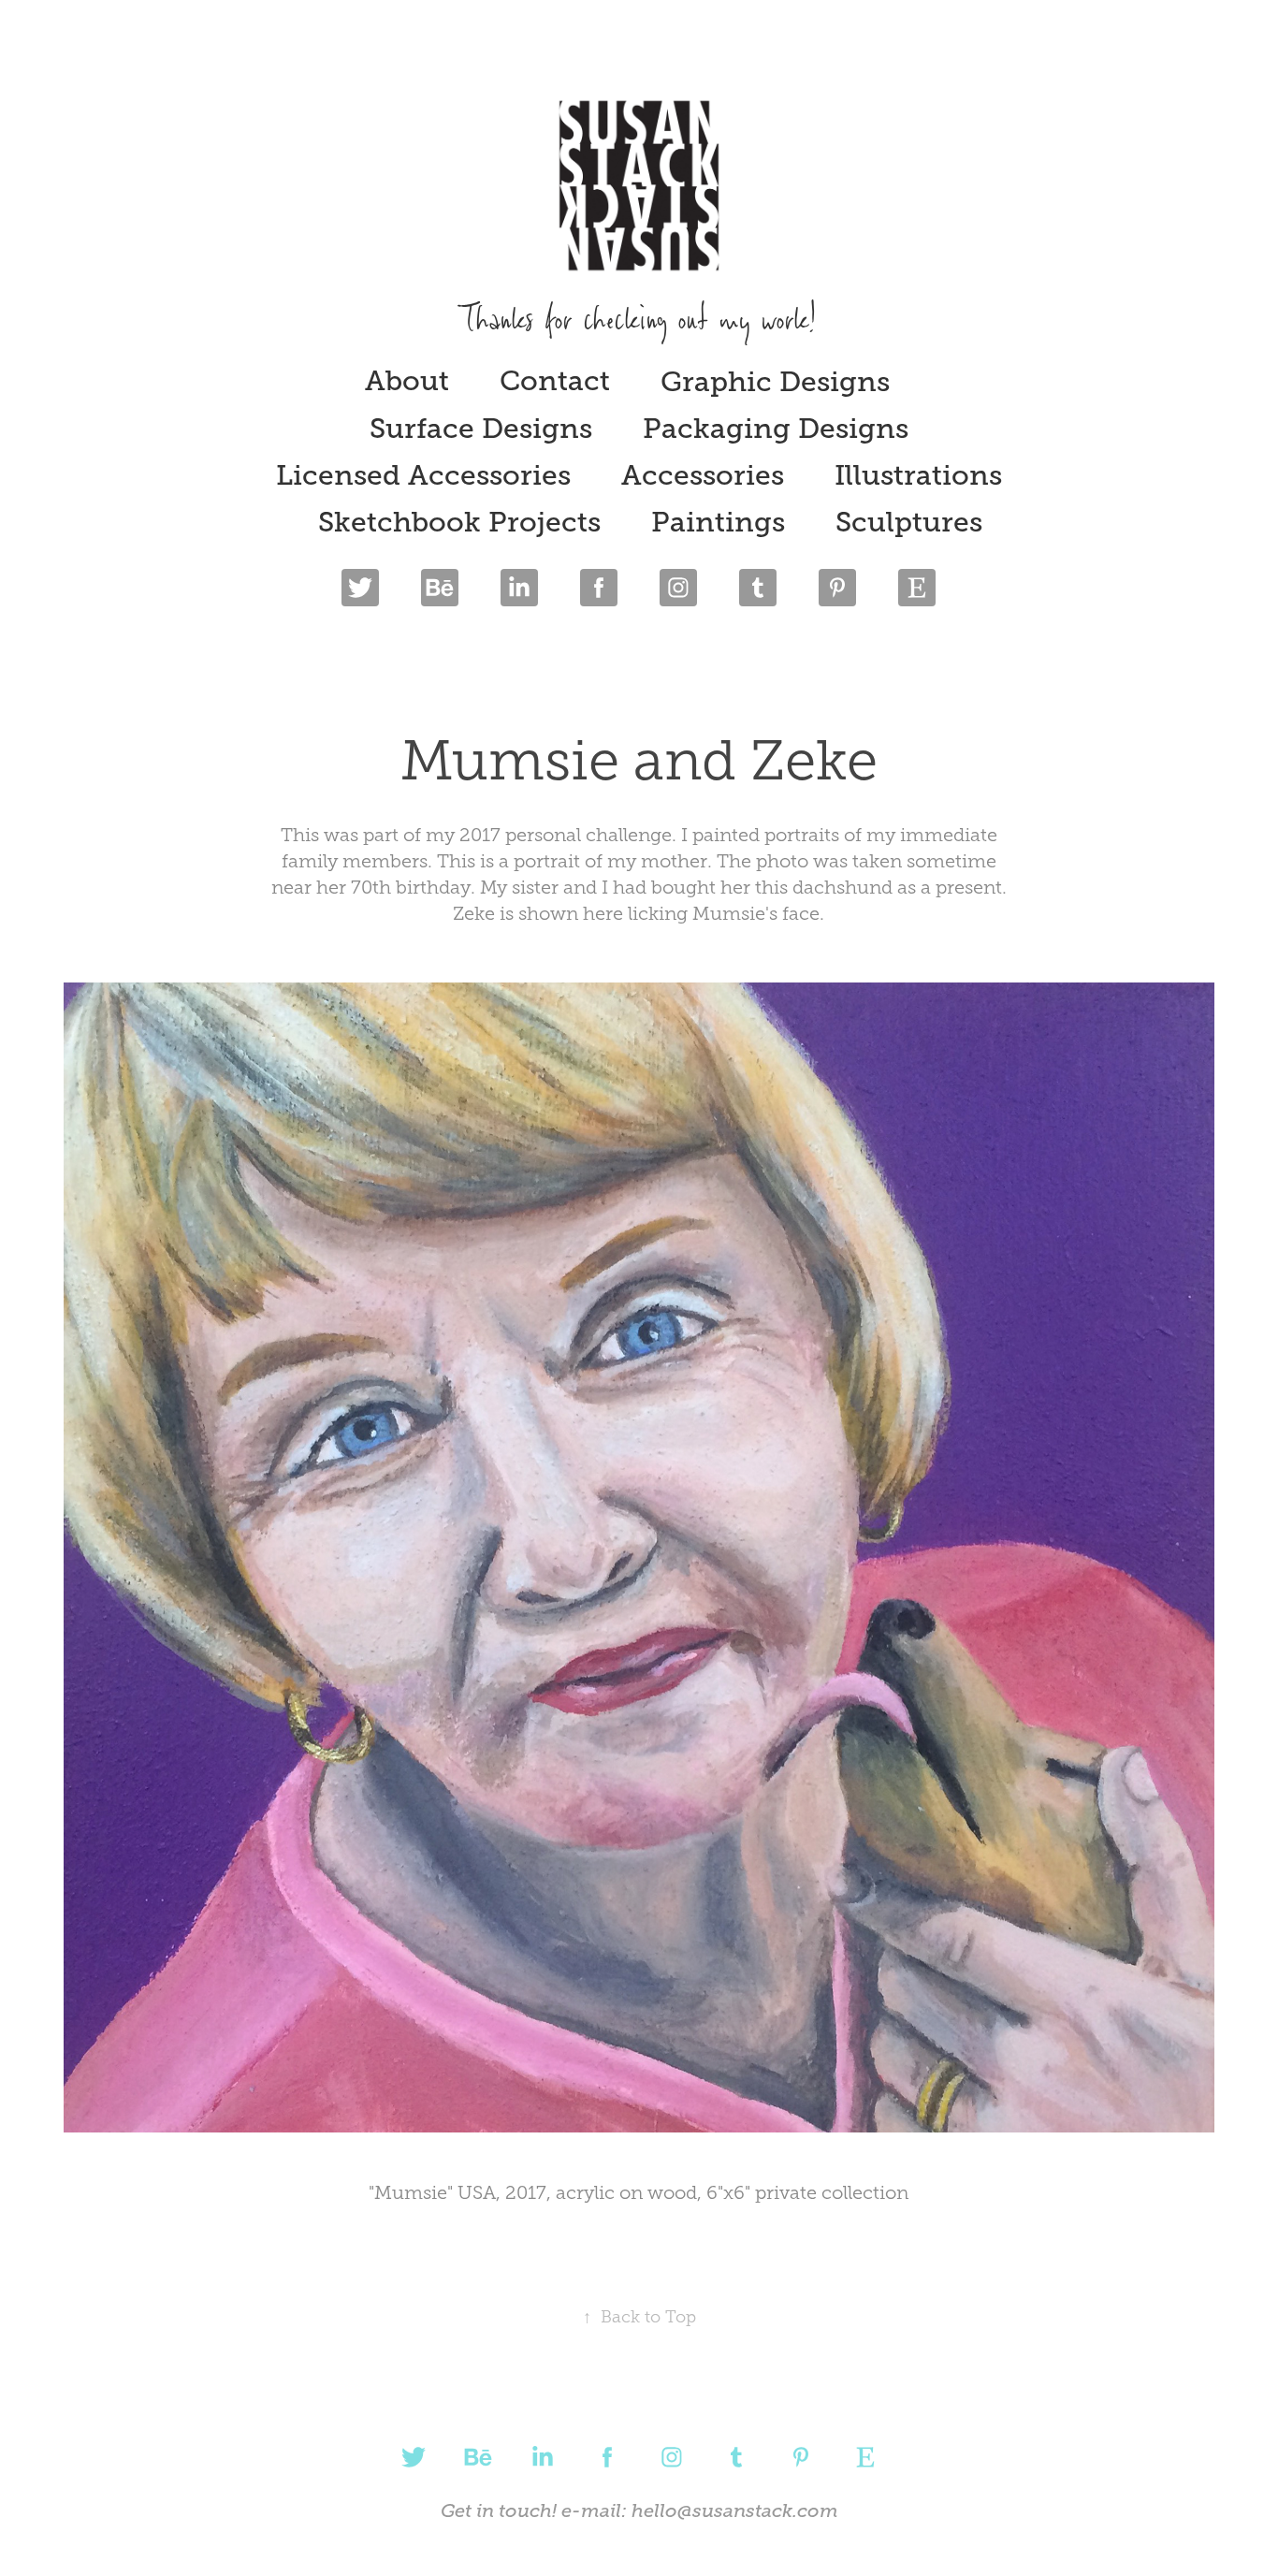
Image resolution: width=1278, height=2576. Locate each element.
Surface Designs (481, 429)
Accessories (703, 475)
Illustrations (918, 475)
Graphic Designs (775, 382)
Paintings (718, 522)
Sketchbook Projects (459, 522)
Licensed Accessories (423, 475)
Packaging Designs (776, 429)
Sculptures (909, 522)
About (407, 381)
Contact (555, 381)
